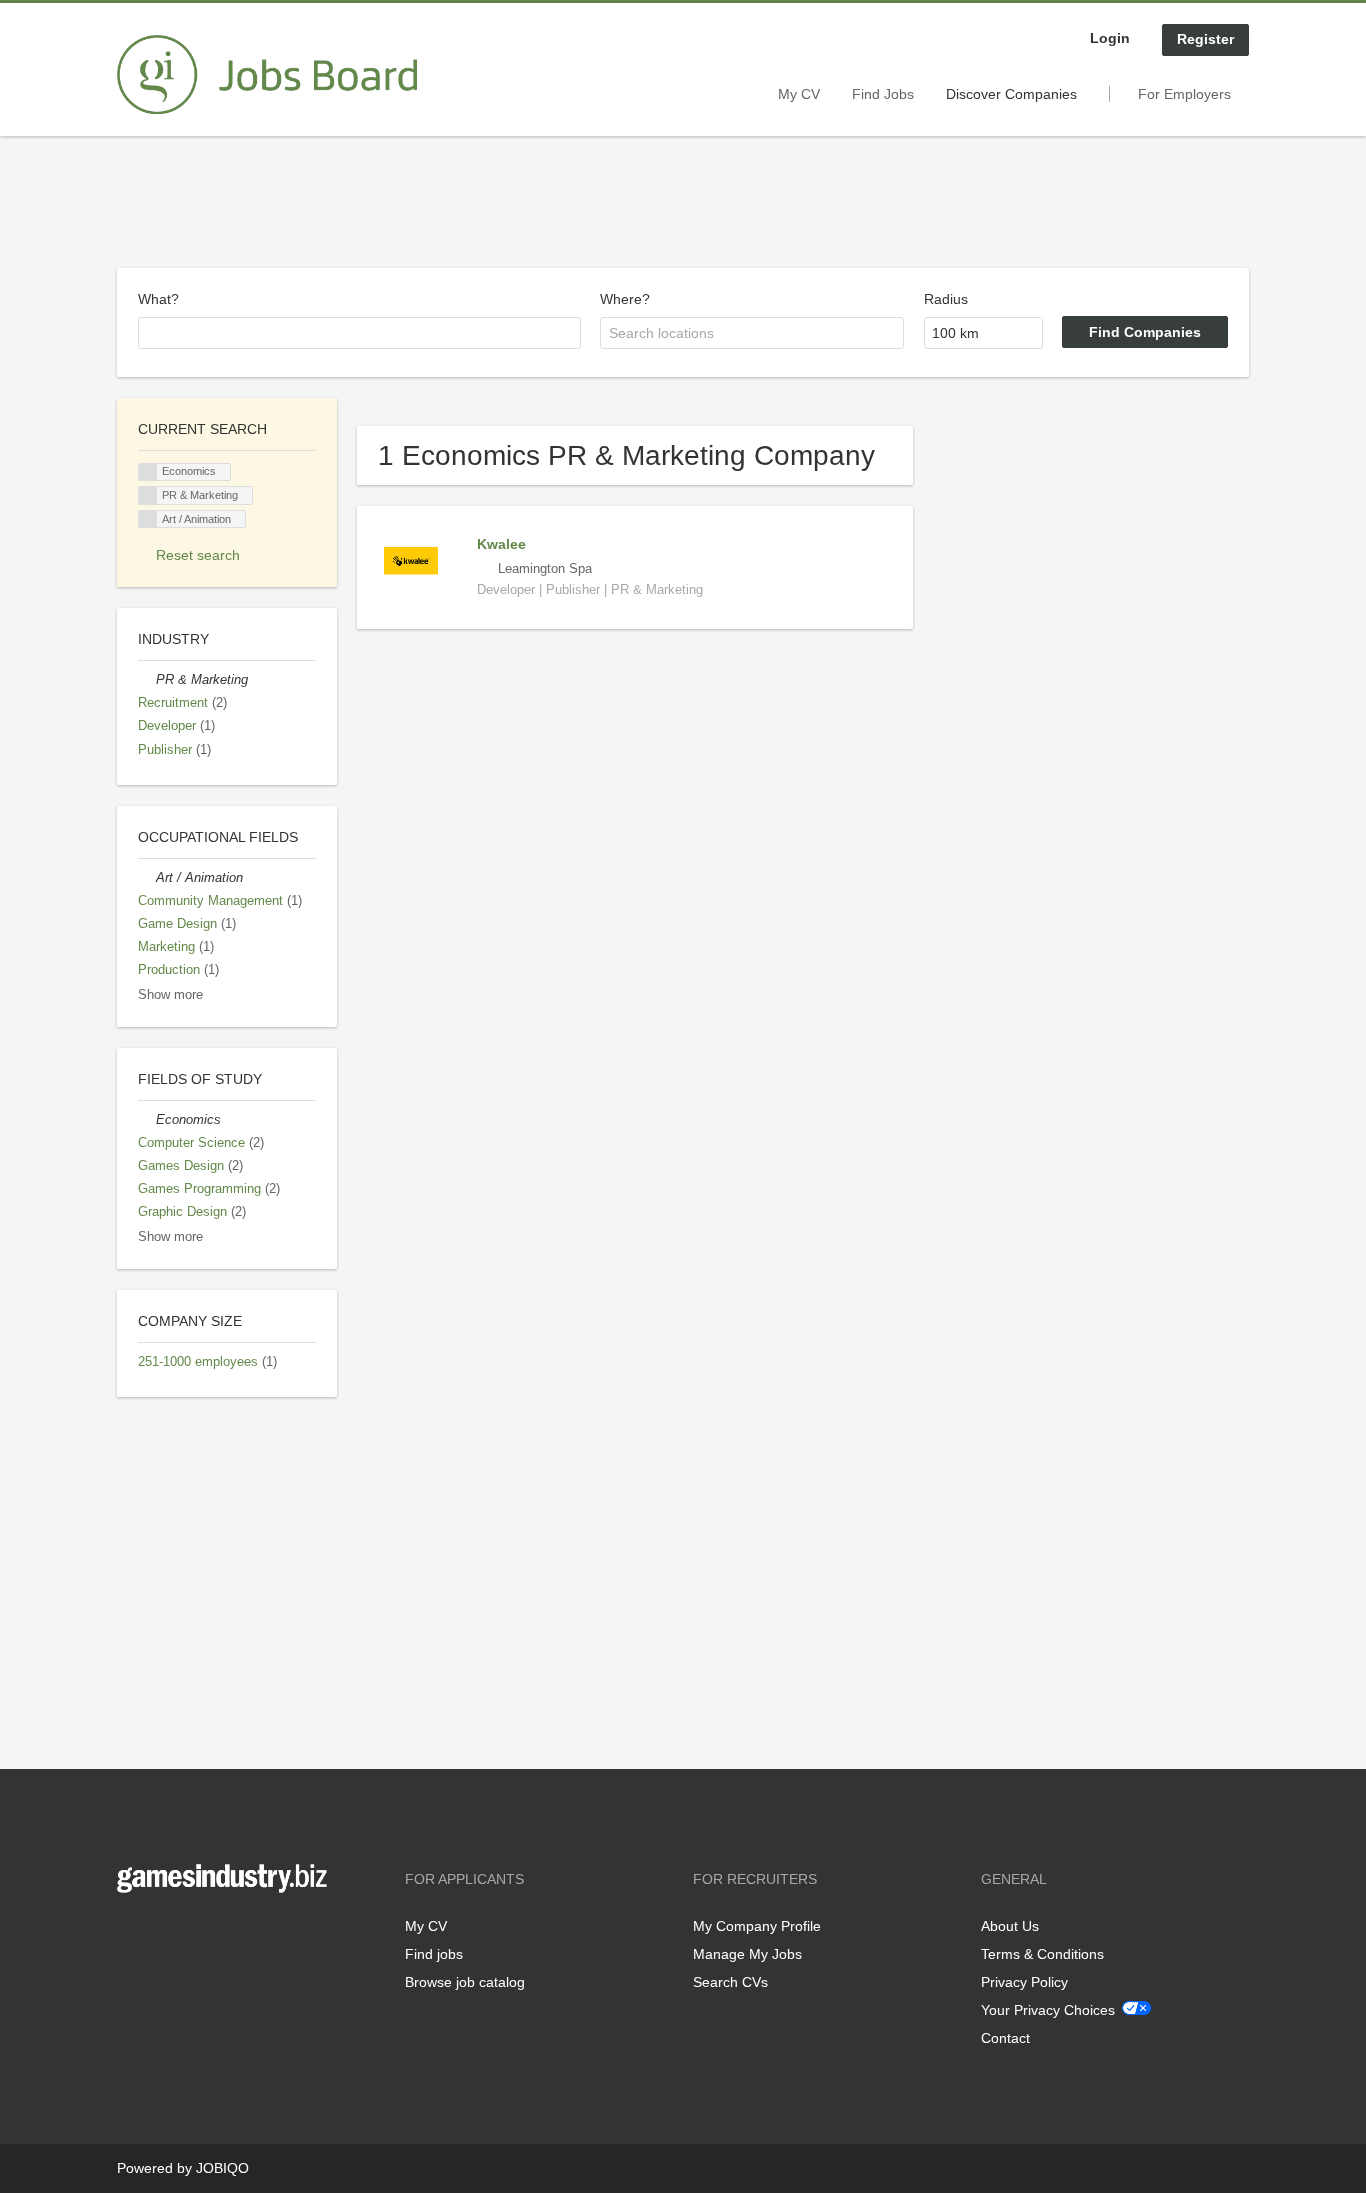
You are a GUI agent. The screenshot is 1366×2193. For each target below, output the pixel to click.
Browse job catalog (465, 1982)
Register (1205, 39)
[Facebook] (131, 1934)
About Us (1010, 1926)
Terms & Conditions (1042, 1954)
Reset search (198, 555)
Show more (170, 995)
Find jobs (434, 1954)
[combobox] (359, 333)
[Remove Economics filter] (147, 1120)
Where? (625, 299)
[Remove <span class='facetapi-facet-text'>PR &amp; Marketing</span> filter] (148, 495)
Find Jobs (883, 94)
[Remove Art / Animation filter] (147, 878)
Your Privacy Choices (1048, 2010)
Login (1110, 38)
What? (158, 299)
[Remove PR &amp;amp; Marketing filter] (147, 680)
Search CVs (730, 1982)
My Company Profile (757, 1926)
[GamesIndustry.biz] (267, 75)
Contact (1005, 2038)
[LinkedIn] (194, 1934)
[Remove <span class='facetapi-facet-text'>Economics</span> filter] (148, 472)
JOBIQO (222, 2168)
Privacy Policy (1024, 1982)
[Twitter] (164, 1934)
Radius (946, 299)
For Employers (1184, 94)
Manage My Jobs (747, 1954)
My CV (799, 94)
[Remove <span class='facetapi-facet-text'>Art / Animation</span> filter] (148, 519)
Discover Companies (1011, 94)
